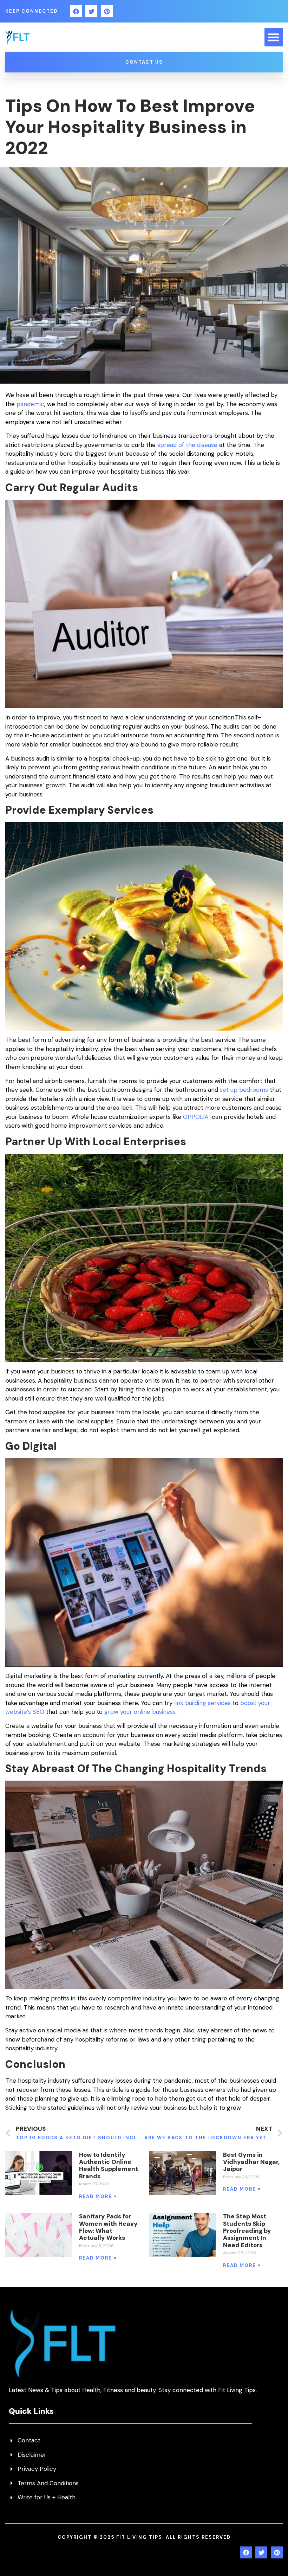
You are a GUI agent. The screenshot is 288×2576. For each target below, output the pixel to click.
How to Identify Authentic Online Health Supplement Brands (109, 2165)
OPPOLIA (197, 1117)
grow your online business (140, 1712)
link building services (202, 1703)
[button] (274, 37)
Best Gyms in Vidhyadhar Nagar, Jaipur (251, 2162)
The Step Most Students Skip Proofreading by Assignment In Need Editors (247, 2231)
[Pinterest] (107, 11)
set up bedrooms (244, 1090)
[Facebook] (76, 11)
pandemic (30, 404)
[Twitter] (91, 11)
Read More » (98, 2196)
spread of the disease (187, 445)
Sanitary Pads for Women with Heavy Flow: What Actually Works (108, 2227)
